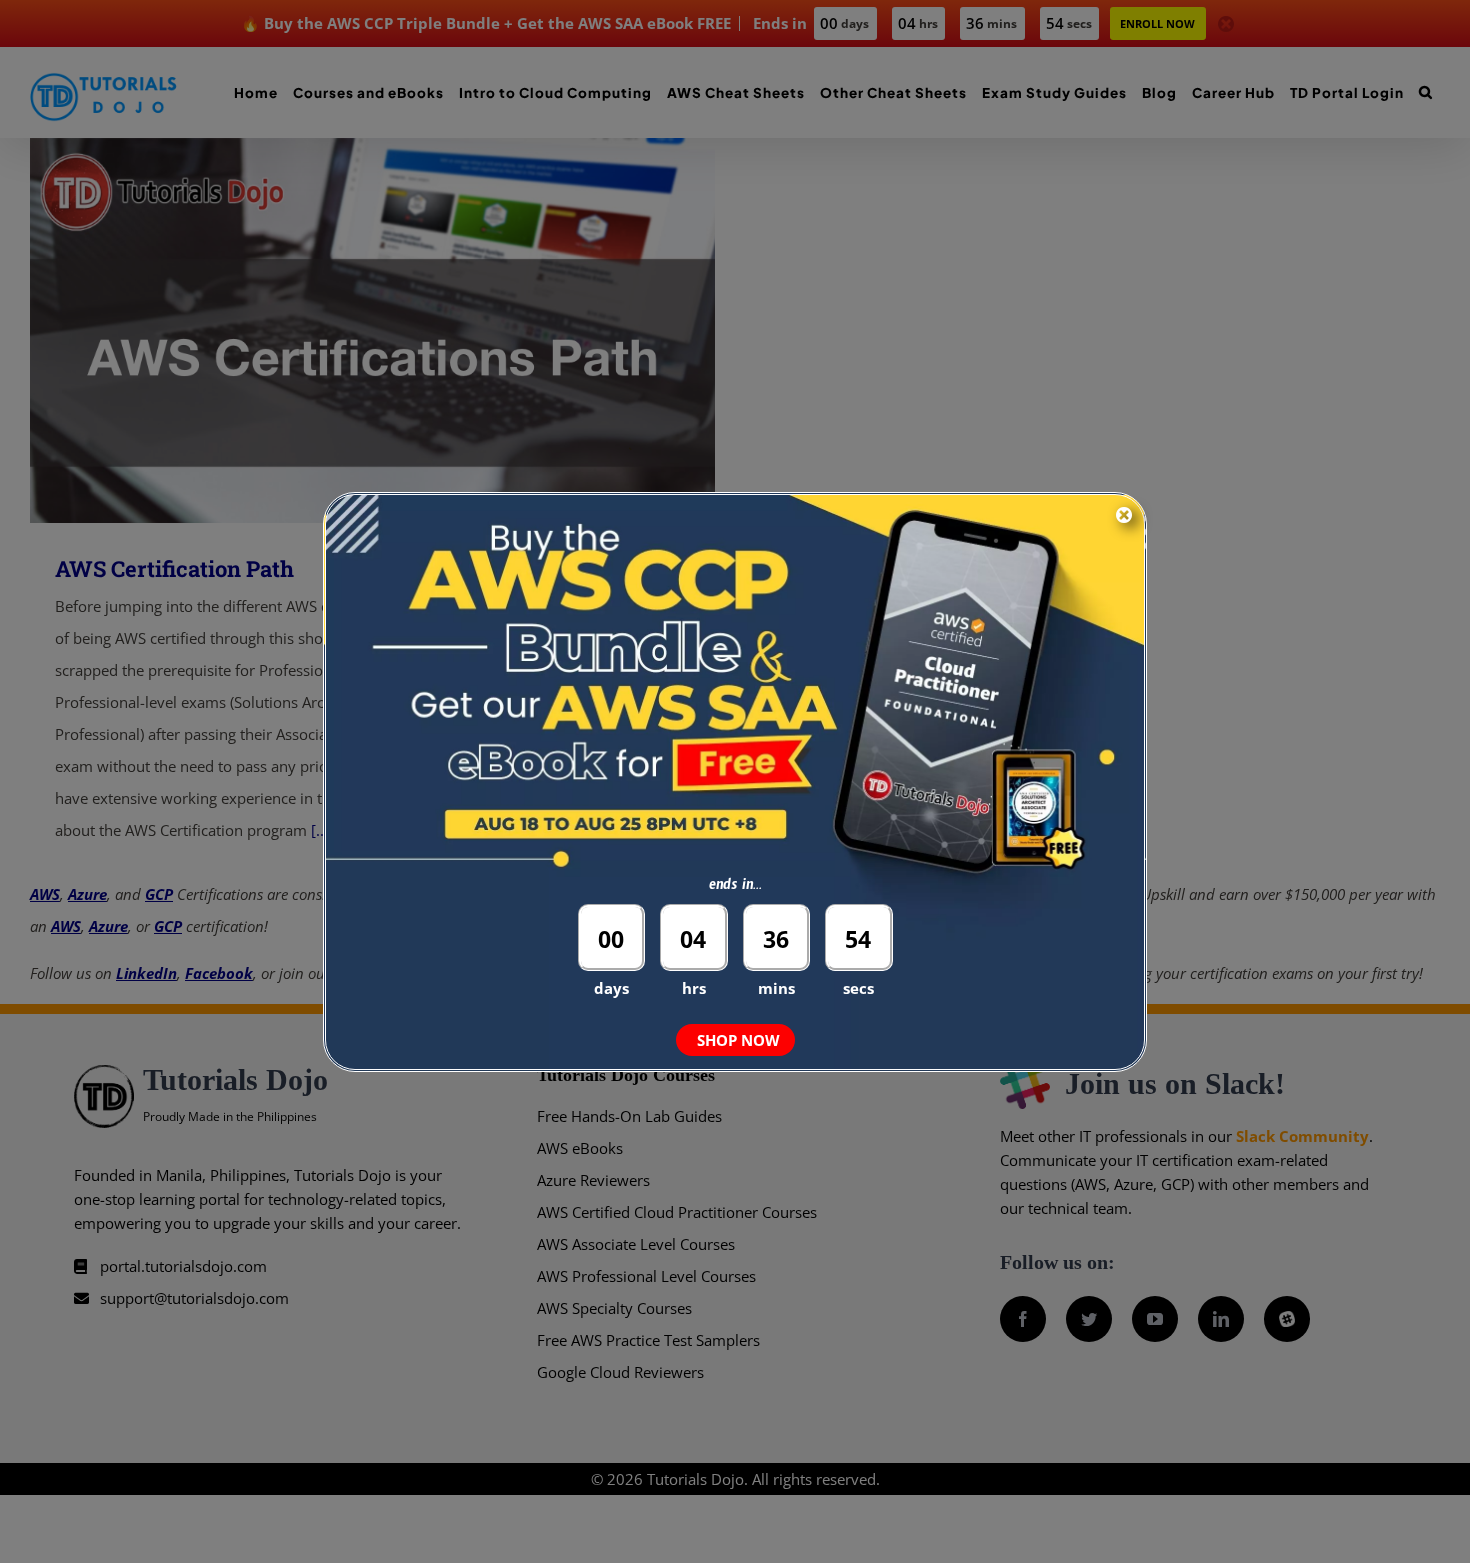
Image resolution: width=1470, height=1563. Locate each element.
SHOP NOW (738, 1040)
